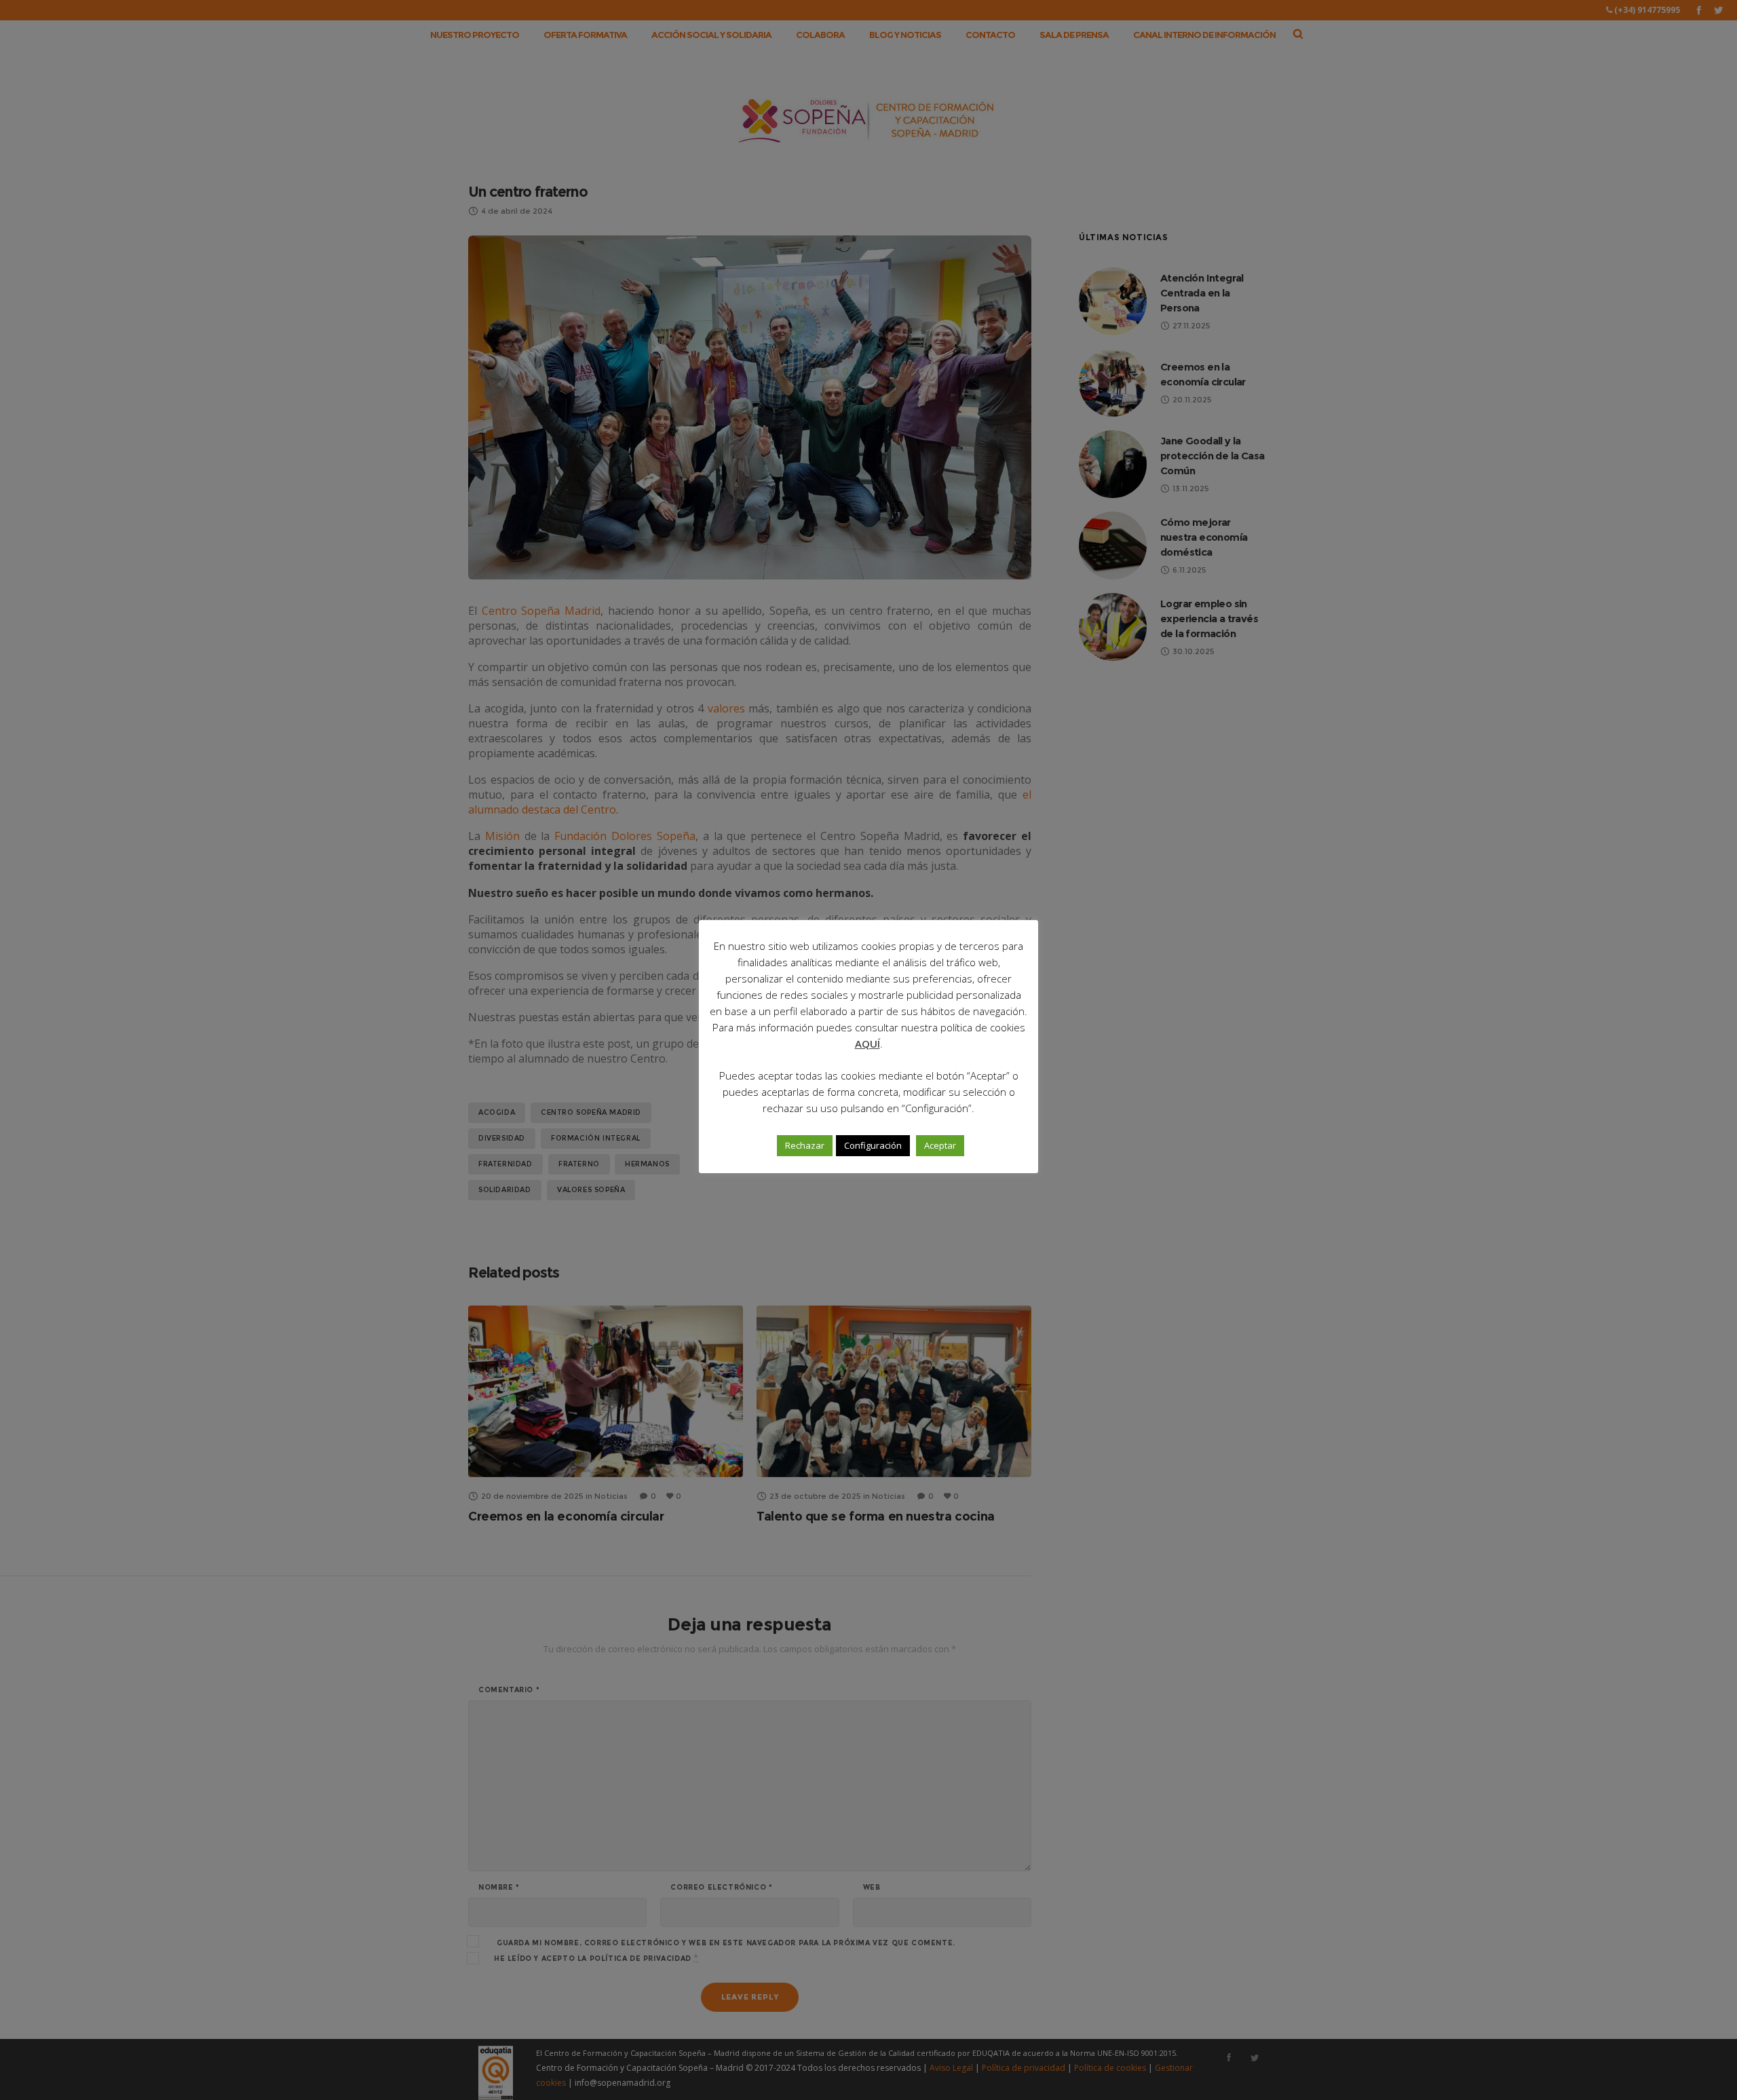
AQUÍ (867, 1044)
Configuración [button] (873, 1145)
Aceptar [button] (940, 1145)
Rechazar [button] (805, 1145)
